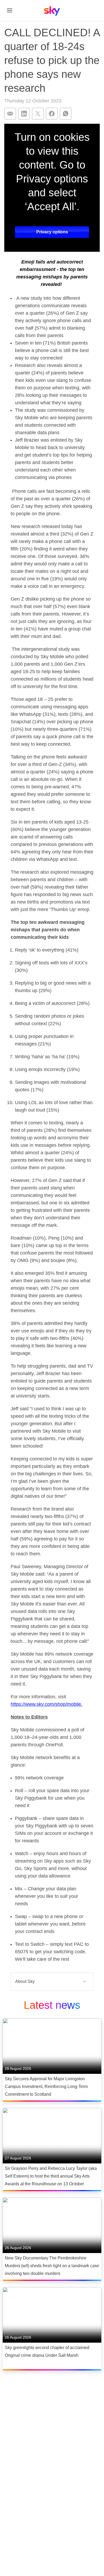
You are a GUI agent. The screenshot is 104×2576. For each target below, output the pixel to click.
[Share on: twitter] (38, 114)
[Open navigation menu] (10, 10)
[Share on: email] (10, 114)
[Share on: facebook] (52, 114)
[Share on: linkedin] (24, 114)
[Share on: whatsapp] (66, 114)
